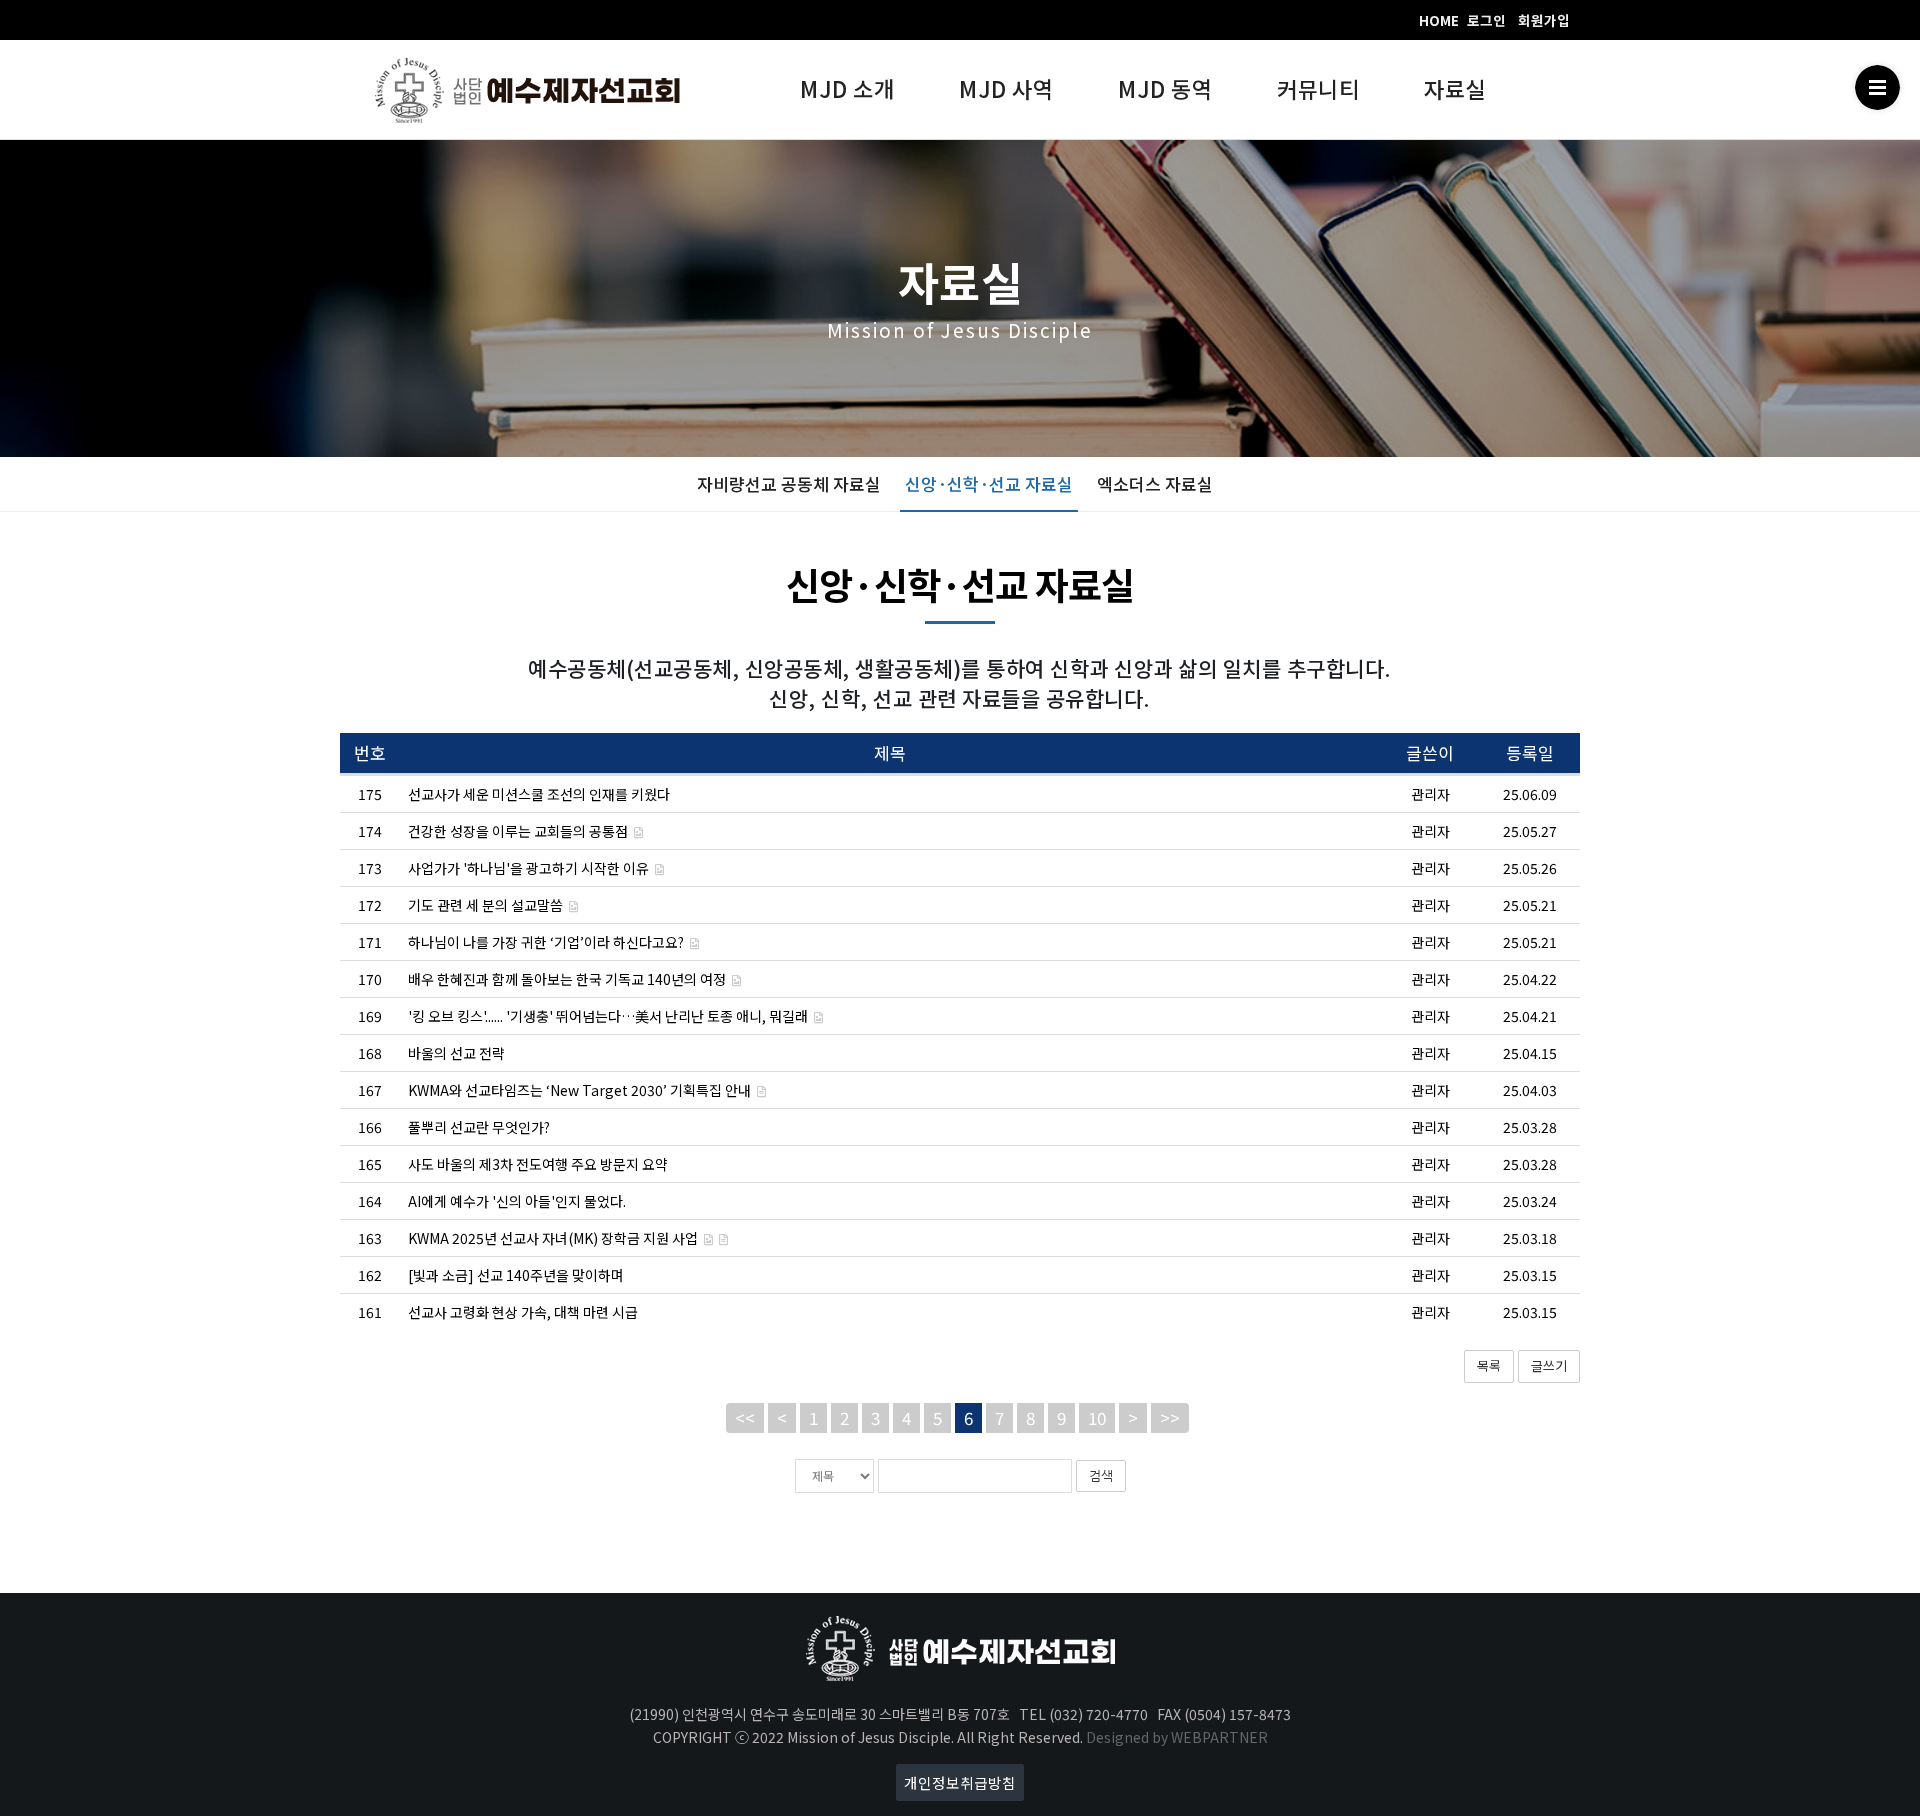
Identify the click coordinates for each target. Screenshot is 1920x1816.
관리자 (1430, 794)
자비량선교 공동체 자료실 (789, 483)
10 (1097, 1417)
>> (1170, 1417)
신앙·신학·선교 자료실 (989, 483)
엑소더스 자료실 (1155, 483)
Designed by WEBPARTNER (1177, 1737)
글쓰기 (1549, 1365)
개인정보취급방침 (960, 1782)
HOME (1439, 20)
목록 (1489, 1365)
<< (745, 1417)
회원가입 (1544, 20)
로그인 (1486, 20)
